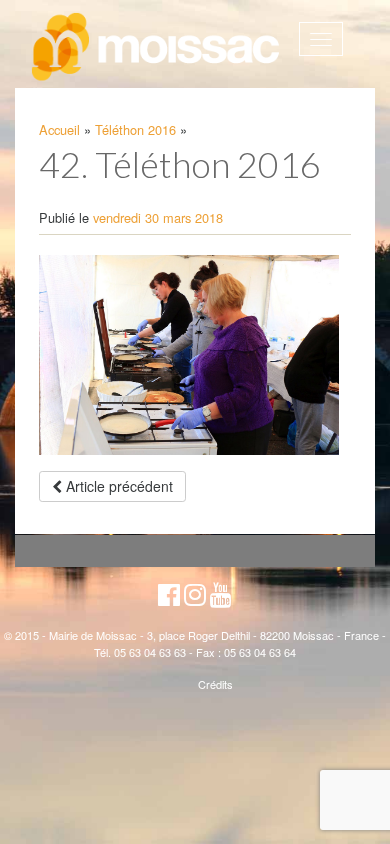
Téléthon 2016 (135, 129)
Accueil (59, 129)
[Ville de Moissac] (157, 47)
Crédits (215, 684)
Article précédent (117, 486)
